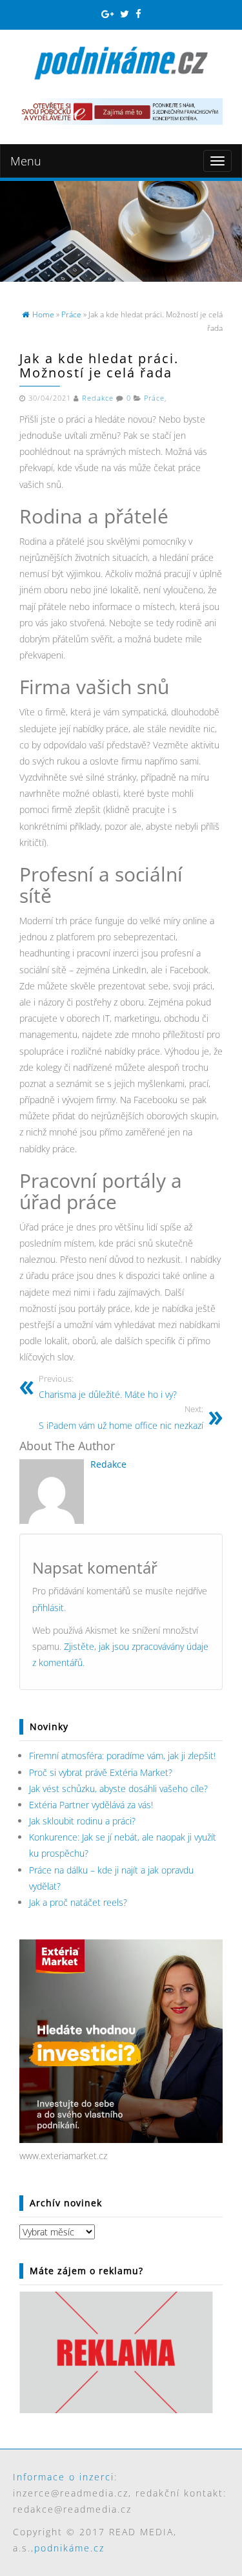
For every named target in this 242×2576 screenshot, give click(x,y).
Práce (154, 398)
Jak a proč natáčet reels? (78, 1902)
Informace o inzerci (64, 2477)
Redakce (98, 398)
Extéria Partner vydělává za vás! (91, 1805)
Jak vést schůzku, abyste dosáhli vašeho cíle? (118, 1789)
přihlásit (48, 1608)
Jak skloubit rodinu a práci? (82, 1821)
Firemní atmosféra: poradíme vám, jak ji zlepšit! (122, 1756)
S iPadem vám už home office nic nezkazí (121, 1418)
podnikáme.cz (69, 2548)
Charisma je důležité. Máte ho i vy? (108, 1387)
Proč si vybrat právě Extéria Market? (101, 1772)
